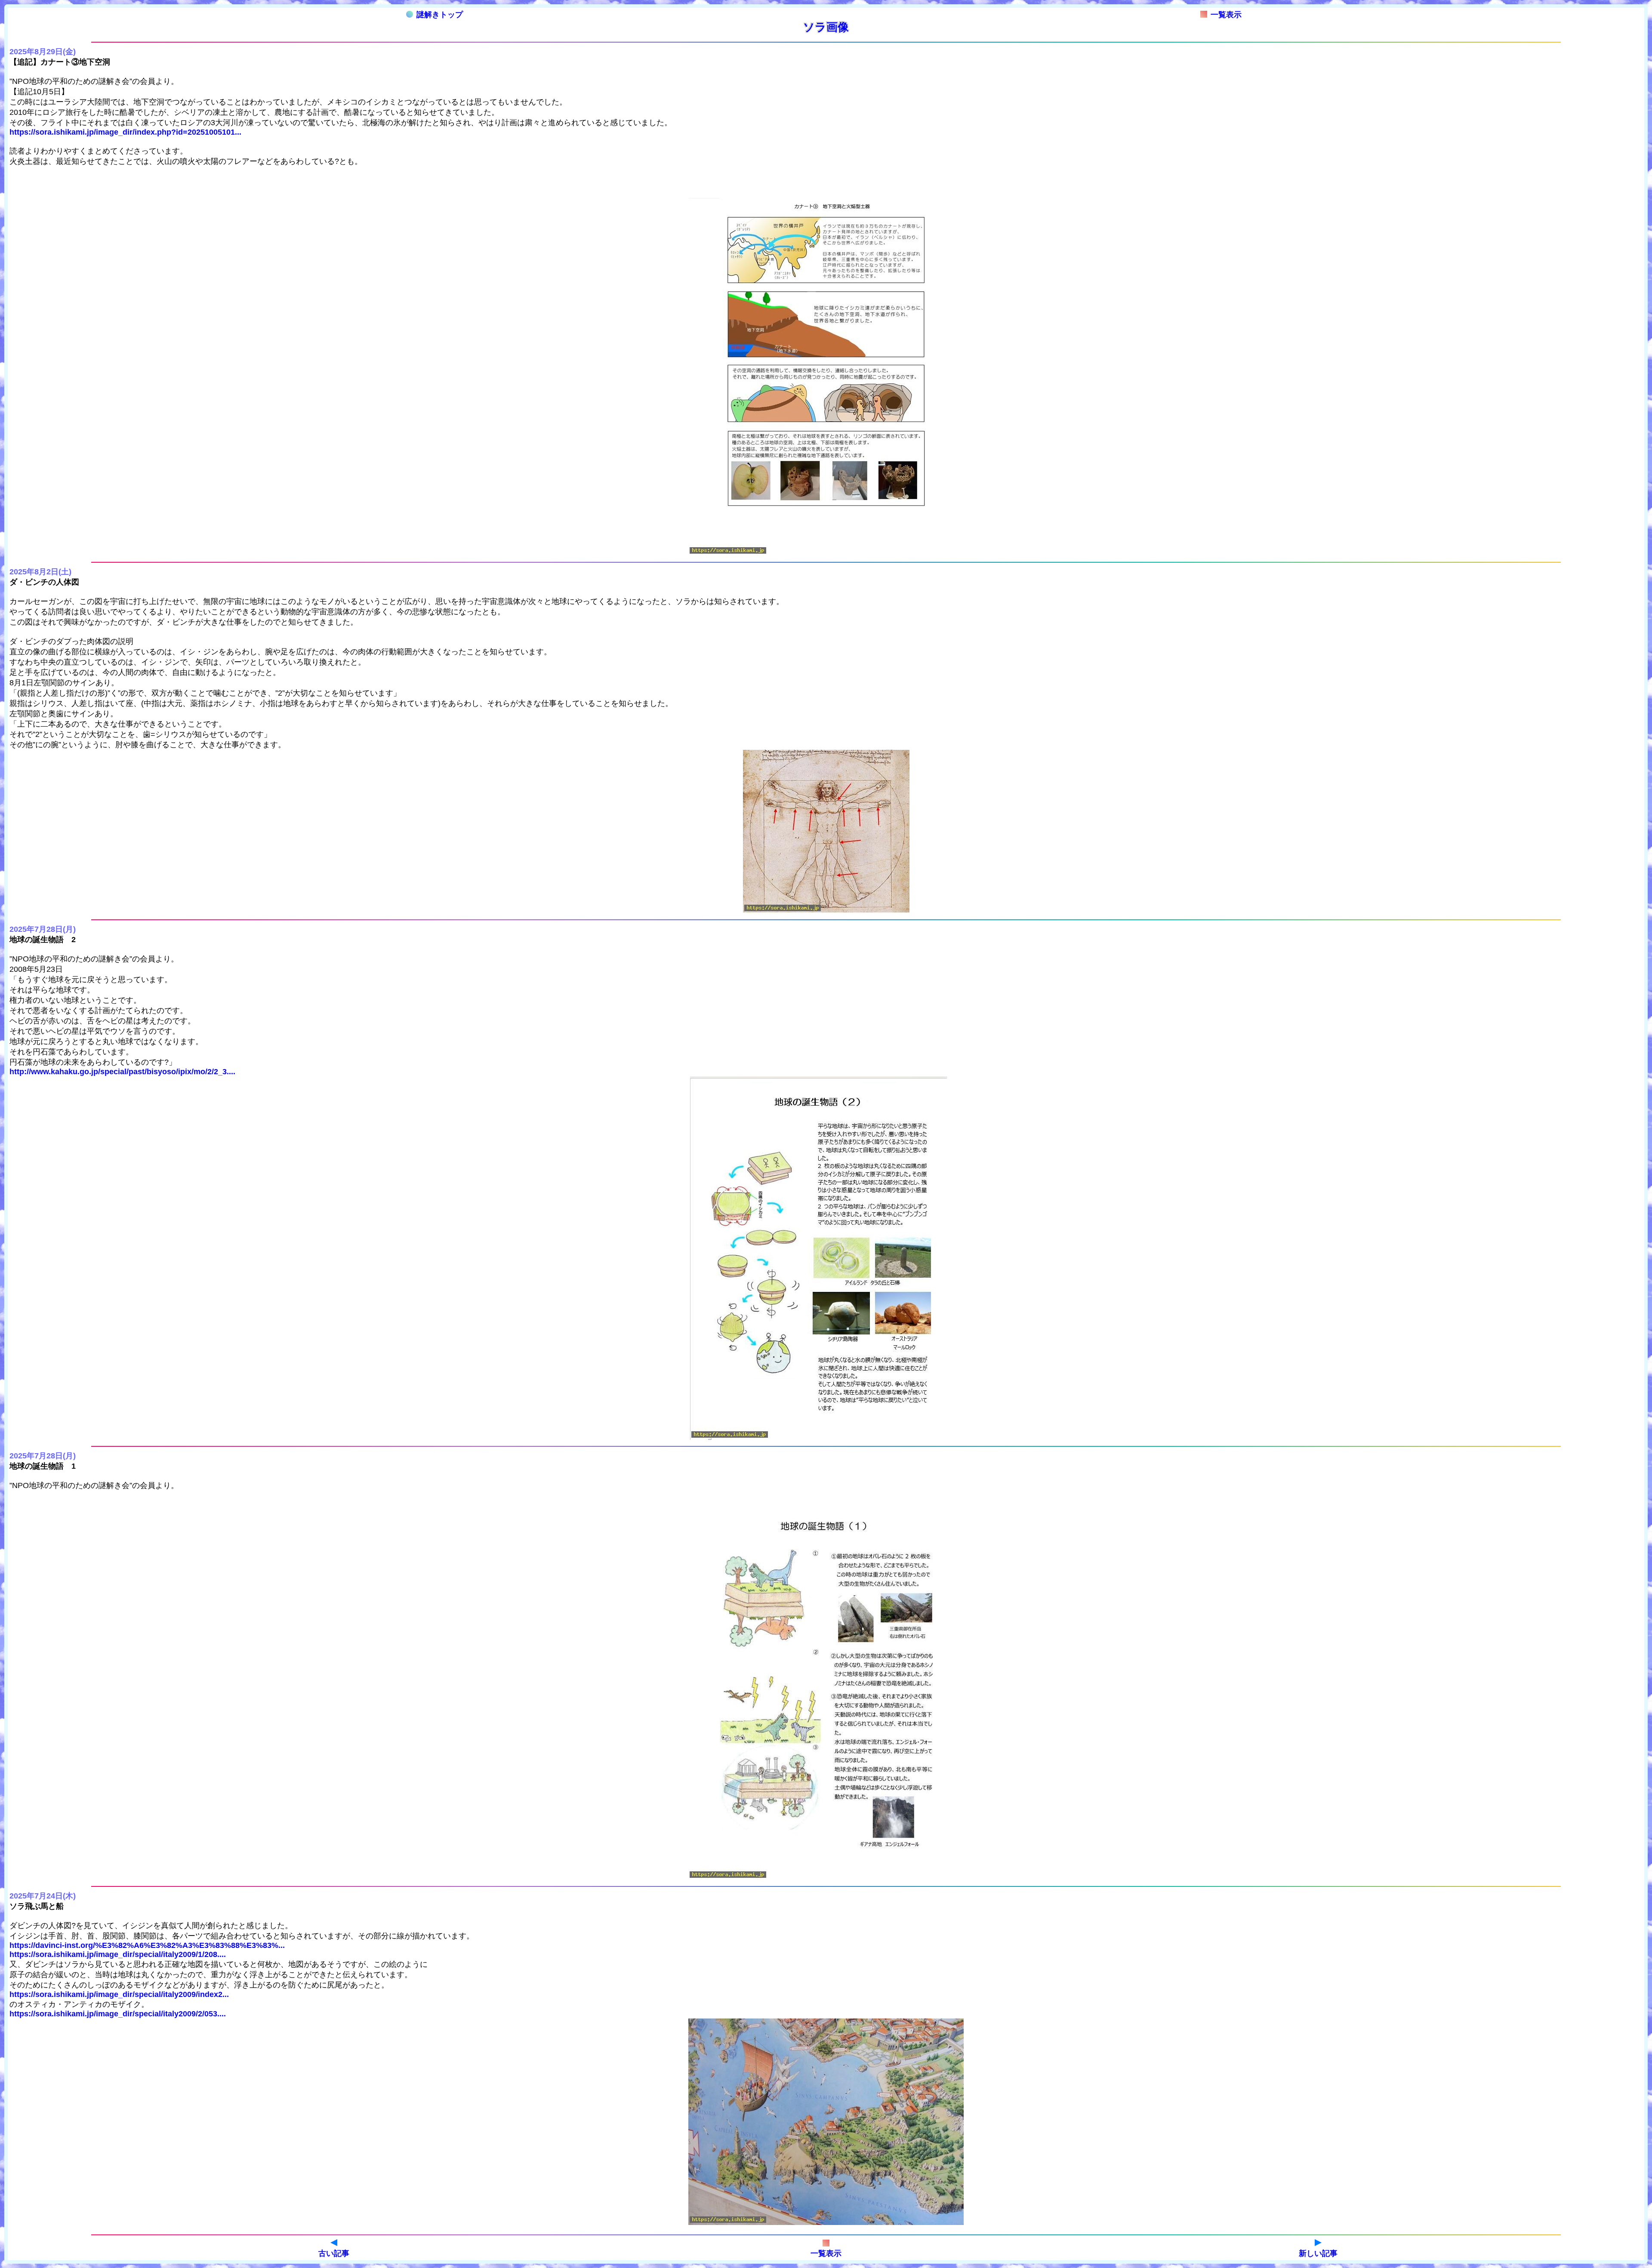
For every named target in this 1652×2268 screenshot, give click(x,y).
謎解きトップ (440, 15)
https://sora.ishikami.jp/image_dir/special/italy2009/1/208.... (118, 1954)
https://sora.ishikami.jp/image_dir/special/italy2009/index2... (119, 1994)
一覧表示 (1226, 15)
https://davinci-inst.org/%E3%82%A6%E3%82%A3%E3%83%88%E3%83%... (147, 1945)
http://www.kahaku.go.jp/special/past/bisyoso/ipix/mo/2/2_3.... (122, 1072)
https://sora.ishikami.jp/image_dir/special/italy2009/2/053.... (118, 2014)
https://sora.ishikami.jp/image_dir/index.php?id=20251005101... (125, 132)
